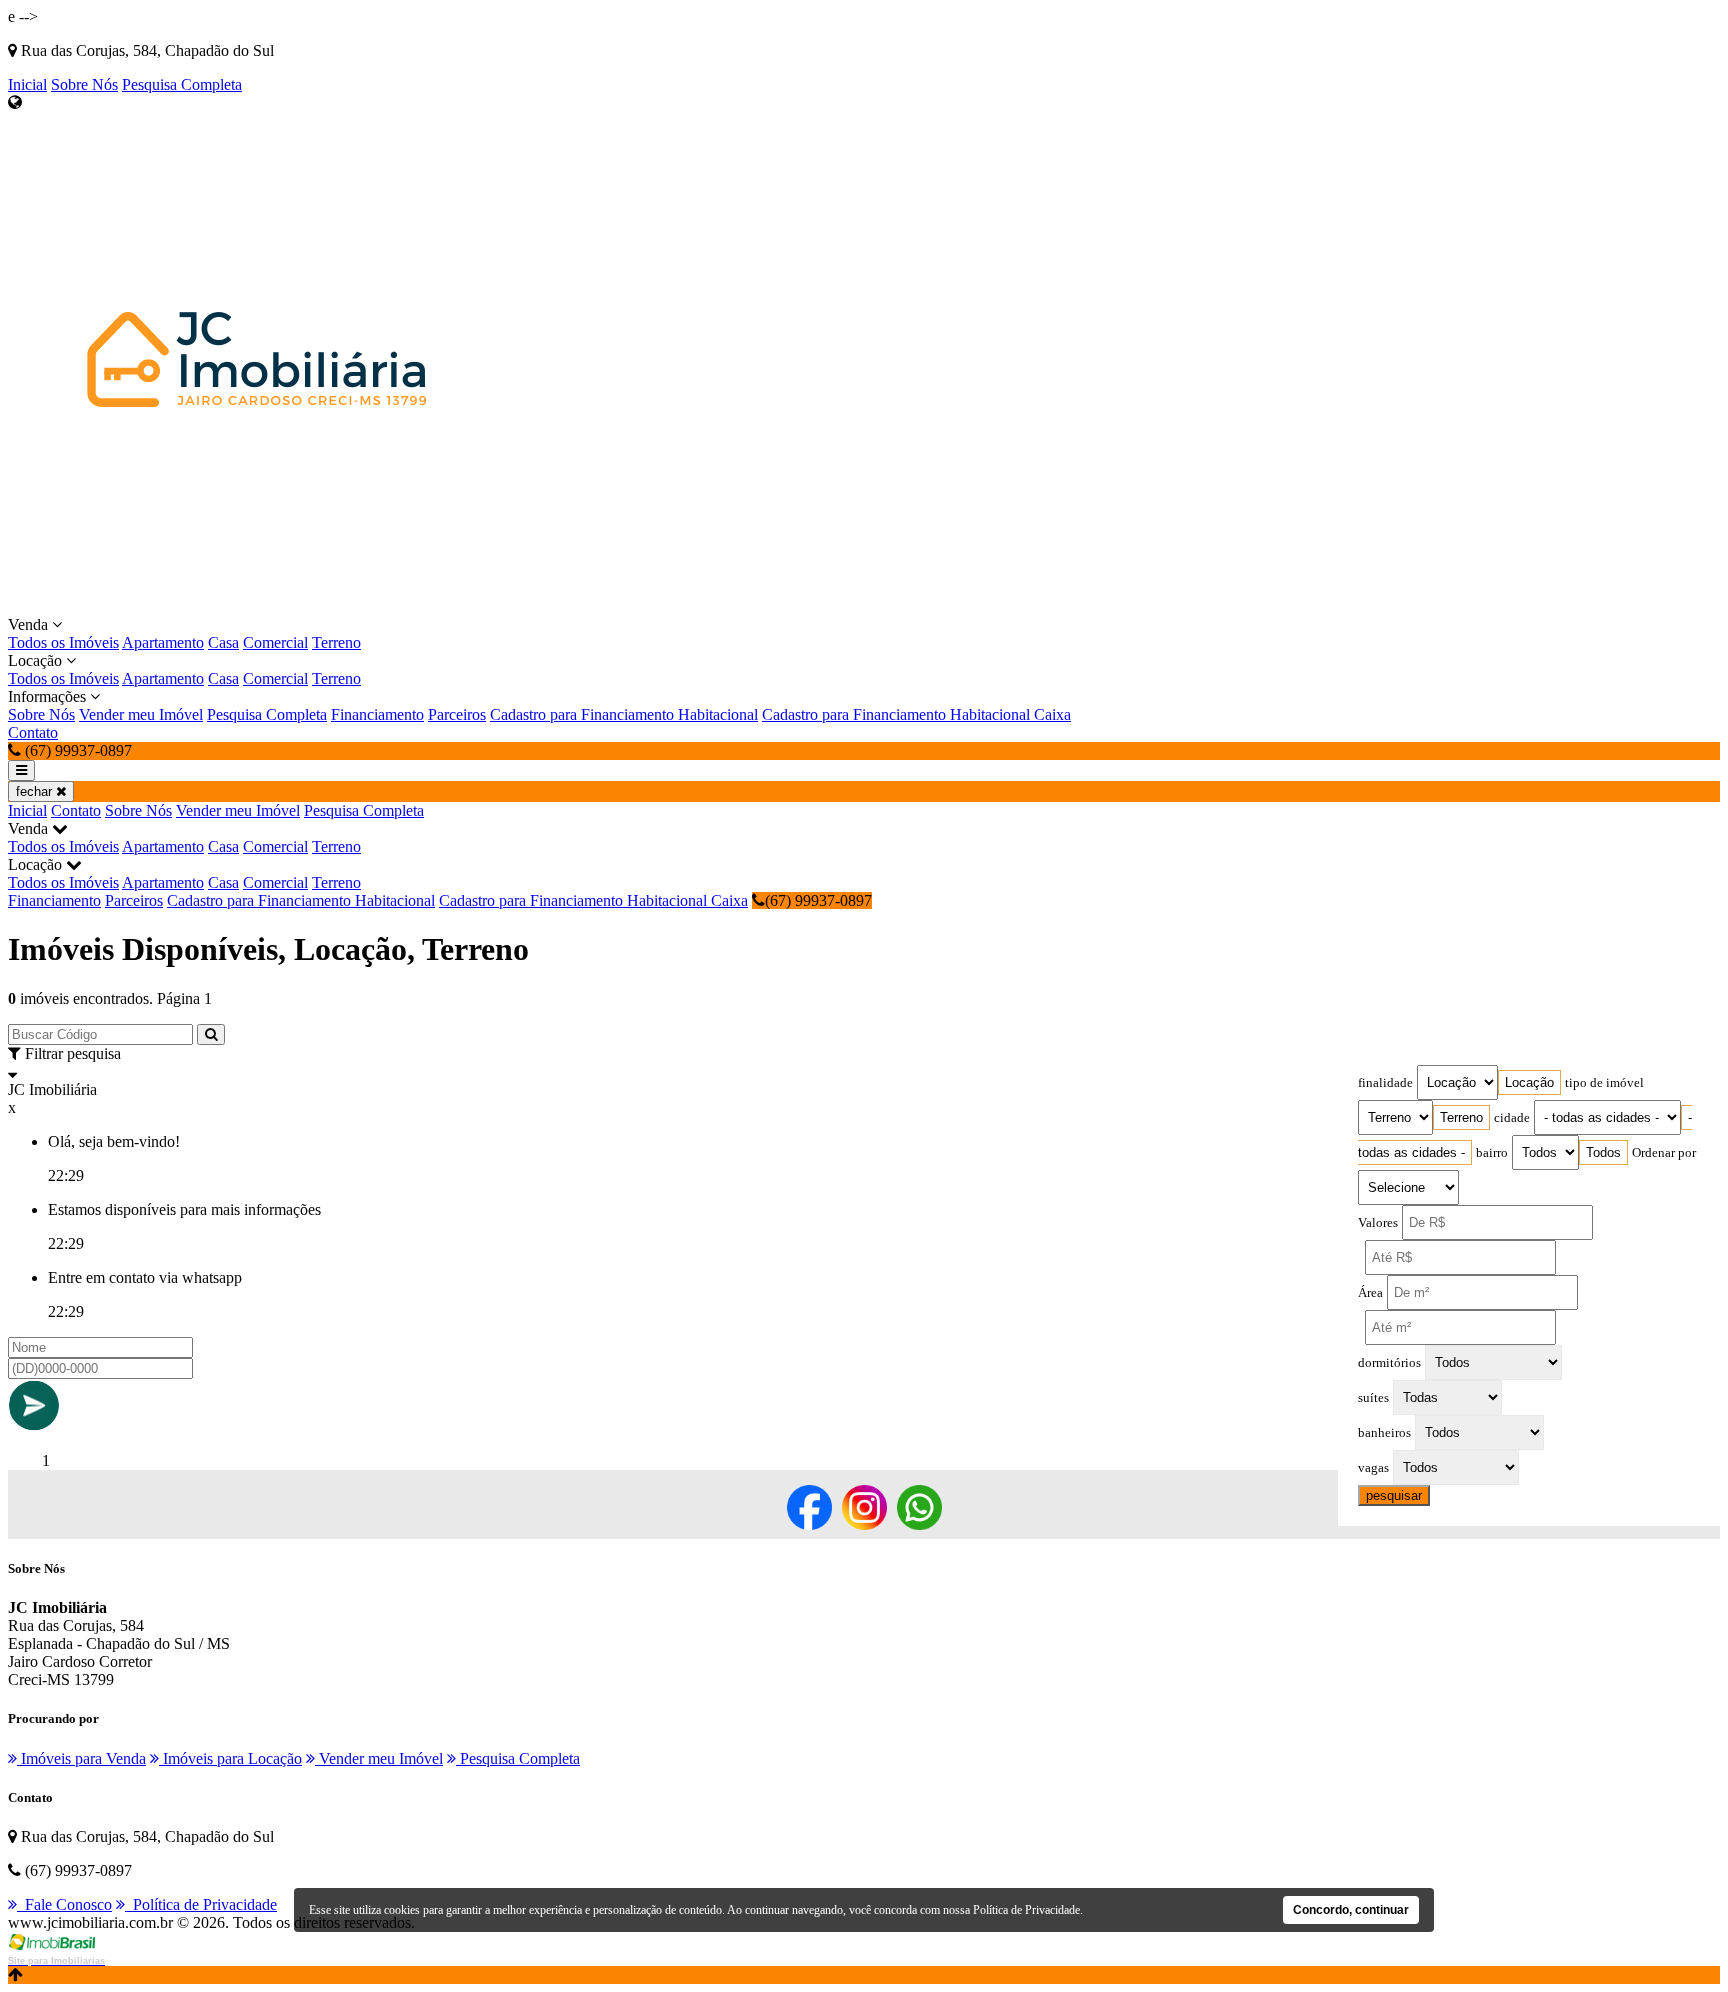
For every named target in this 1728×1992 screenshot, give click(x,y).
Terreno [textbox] (1461, 1117)
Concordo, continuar (1351, 1910)
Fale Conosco (64, 1904)
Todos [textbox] (1603, 1152)
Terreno (336, 642)
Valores (1378, 1223)
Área (1370, 1293)
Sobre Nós (84, 84)
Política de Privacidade (201, 1904)
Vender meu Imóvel (141, 714)
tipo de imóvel (1604, 1083)
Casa (223, 642)
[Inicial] (258, 606)
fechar (36, 791)
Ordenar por (1664, 1153)
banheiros (1384, 1433)
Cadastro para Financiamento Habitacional (624, 714)
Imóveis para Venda (81, 1758)
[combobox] (1529, 1082)
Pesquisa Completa (182, 84)
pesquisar (1394, 1495)
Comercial (275, 642)
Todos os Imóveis (63, 642)
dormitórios (1389, 1363)
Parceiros (457, 714)
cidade (1512, 1118)
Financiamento (377, 714)
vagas (1373, 1468)
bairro (1492, 1153)
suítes (1373, 1398)
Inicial (27, 84)
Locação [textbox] (1529, 1082)
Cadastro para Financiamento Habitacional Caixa (916, 714)
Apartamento (163, 642)
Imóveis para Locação (230, 1758)
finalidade (1385, 1083)
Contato (33, 732)
